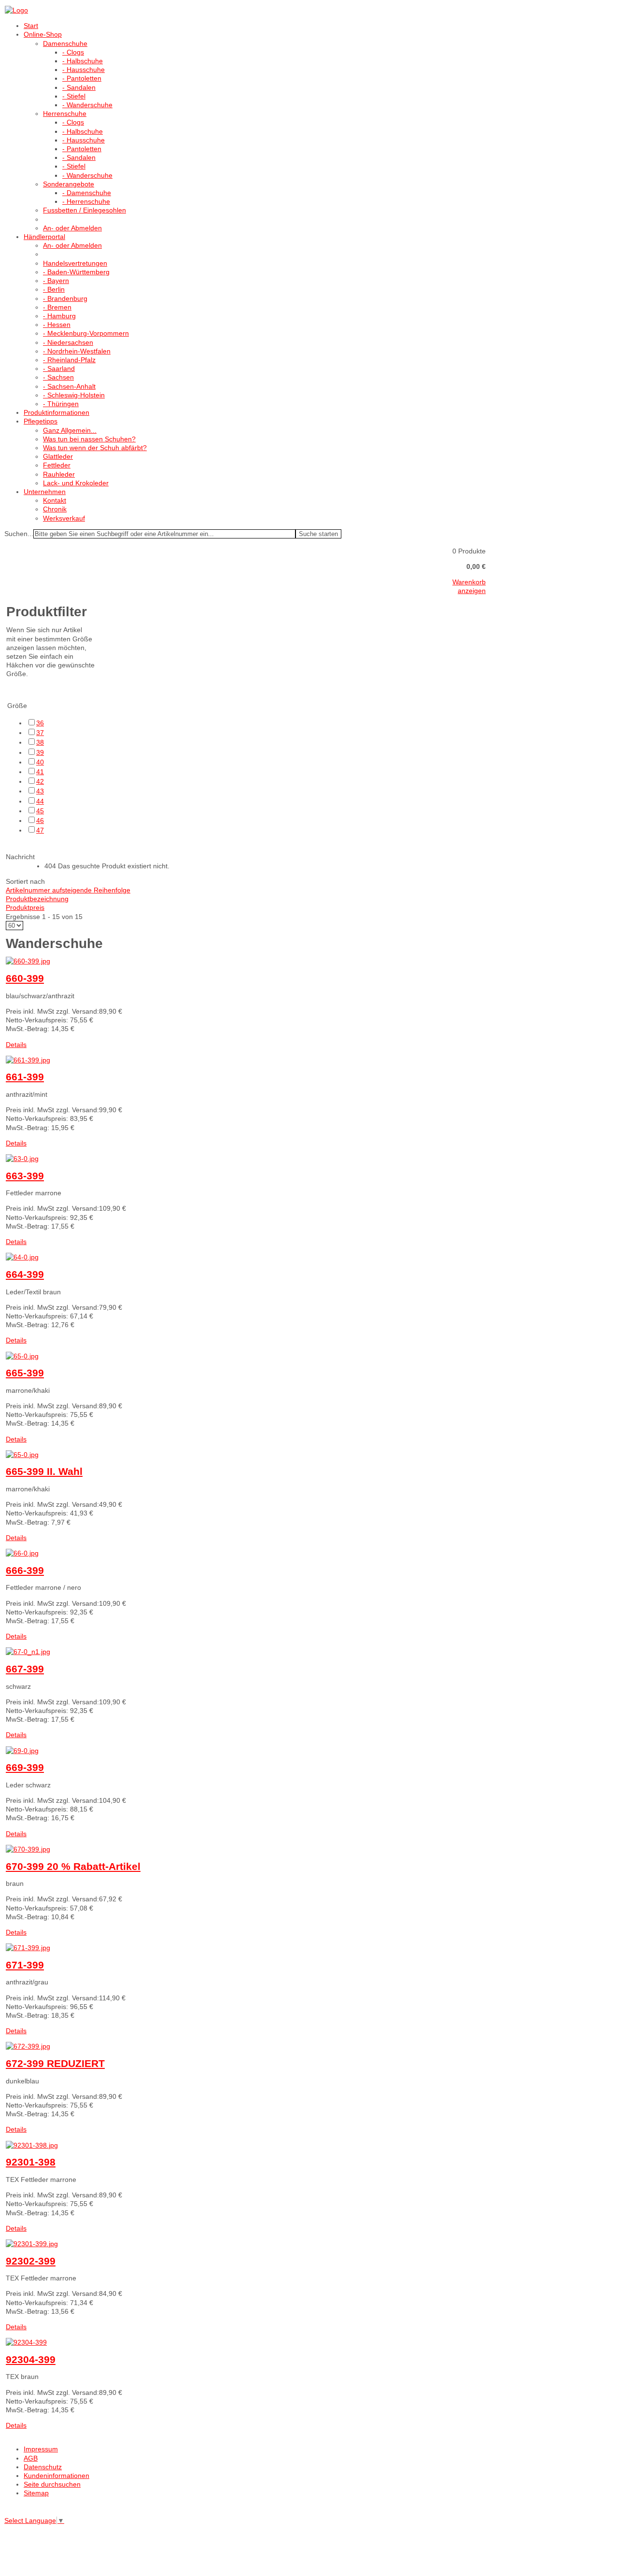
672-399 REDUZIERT (55, 2063)
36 (40, 723)
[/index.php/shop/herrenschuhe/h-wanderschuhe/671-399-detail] (28, 1948)
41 (40, 772)
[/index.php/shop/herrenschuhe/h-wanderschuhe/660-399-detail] (28, 961)
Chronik (55, 509)
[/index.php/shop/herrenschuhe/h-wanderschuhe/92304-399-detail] (26, 2342)
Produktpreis (25, 907)
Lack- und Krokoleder (76, 483)
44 (40, 801)
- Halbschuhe (83, 61)
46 (40, 821)
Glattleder (58, 456)
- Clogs (73, 52)
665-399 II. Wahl (44, 1471)
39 (40, 752)
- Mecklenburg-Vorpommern (86, 333)
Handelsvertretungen (75, 263)
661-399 (25, 1077)
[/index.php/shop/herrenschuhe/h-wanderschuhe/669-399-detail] (22, 1751)
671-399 (25, 1965)
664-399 (25, 1274)
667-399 (25, 1669)
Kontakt (55, 500)
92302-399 (31, 2261)
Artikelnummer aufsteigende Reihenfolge (68, 890)
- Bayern (56, 281)
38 (40, 742)
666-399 (25, 1570)
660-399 (25, 978)
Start (31, 26)
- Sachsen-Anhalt (69, 386)
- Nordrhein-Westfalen (77, 351)
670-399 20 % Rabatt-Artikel (73, 1866)
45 (40, 811)
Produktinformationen (56, 412)
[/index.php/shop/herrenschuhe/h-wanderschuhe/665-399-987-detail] (22, 1455)
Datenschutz (43, 2467)
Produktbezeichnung (37, 899)
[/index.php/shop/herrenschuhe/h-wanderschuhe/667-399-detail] (28, 1652)
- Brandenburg (65, 298)
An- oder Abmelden (72, 228)
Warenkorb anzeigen (469, 586)
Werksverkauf (64, 518)
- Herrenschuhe (86, 201)
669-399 (25, 1767)
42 (40, 781)
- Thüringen (61, 404)
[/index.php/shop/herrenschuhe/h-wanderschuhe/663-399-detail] (22, 1159)
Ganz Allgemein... (70, 430)
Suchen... (19, 534)
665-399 (25, 1373)
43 (40, 791)
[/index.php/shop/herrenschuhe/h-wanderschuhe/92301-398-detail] (32, 2145)
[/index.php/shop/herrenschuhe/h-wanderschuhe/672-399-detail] (28, 2046)
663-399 (25, 1176)
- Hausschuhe (84, 70)
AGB (31, 2458)
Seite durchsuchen (52, 2484)
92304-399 (31, 2359)
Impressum (41, 2449)
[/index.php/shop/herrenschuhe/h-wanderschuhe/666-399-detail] (22, 1553)
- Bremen (57, 307)
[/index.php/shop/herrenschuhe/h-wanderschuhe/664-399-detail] (22, 1257)
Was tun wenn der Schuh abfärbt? (95, 448)
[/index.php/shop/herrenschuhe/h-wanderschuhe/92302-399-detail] (32, 2244)
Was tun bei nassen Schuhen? (89, 439)
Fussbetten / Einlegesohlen (84, 210)
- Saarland (59, 368)
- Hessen (57, 325)
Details (16, 1045)
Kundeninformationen (56, 2476)
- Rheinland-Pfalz (69, 360)
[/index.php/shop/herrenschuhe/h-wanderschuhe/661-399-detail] (28, 1060)
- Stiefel (74, 96)
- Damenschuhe (87, 193)
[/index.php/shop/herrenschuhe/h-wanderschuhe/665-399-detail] (22, 1356)
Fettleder (57, 465)
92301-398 (31, 2162)
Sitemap (36, 2493)
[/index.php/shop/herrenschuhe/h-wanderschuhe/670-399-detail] (28, 1849)
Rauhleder (59, 474)
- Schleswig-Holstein (74, 395)
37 (40, 733)
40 (40, 762)
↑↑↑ (10, 2510)
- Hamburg (59, 316)
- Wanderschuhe (87, 105)
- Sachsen (58, 377)
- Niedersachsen (68, 342)
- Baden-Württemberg (76, 272)
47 (40, 830)
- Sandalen (79, 87)
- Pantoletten (82, 78)
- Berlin (54, 289)
